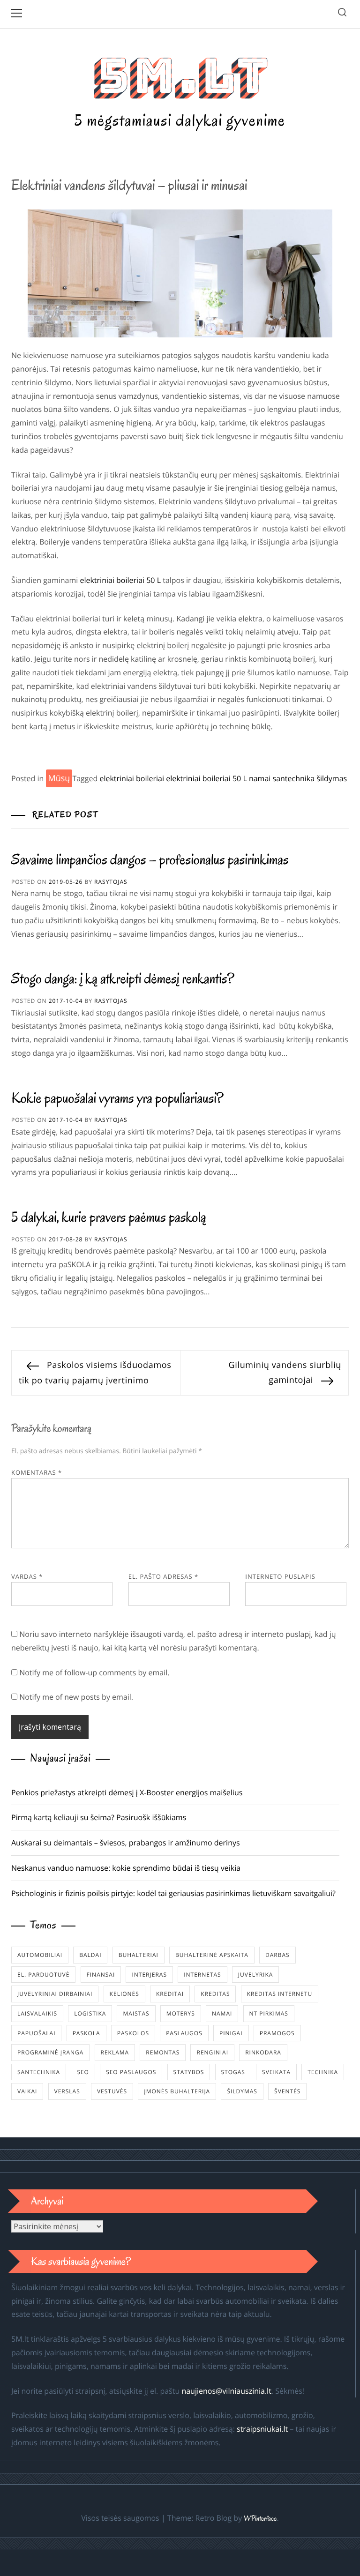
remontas (163, 2052)
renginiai (212, 2052)
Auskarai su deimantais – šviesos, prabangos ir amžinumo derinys (126, 1843)
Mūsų (59, 778)
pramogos (277, 2033)
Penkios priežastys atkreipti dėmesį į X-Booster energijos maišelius (127, 1792)
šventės (287, 2091)
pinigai (231, 2033)
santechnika (294, 778)
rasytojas (111, 882)
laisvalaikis (37, 2013)
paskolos (133, 2033)
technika (323, 2072)
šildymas (332, 778)
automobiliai (40, 1955)
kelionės (124, 1994)
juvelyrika (255, 1975)
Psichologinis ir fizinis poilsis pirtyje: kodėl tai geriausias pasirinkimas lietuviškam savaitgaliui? (173, 1893)
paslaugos (184, 2033)
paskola (86, 2033)
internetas (202, 1975)
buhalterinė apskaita (212, 1955)
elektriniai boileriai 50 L (120, 580)
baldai (90, 1955)
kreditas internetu (280, 1994)
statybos (189, 2072)
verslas (67, 2091)
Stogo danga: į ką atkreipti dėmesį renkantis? (123, 979)
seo (83, 2072)
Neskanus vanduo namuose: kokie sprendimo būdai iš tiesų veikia (126, 1868)
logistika (90, 2013)
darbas (277, 1955)
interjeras (149, 1975)
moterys (181, 2013)
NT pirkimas (269, 2013)
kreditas (215, 1994)
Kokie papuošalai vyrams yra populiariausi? (117, 1098)
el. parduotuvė (43, 1975)
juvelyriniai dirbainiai (55, 1994)
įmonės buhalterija (177, 2091)
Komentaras (37, 1472)
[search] (342, 14)
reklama (115, 2052)
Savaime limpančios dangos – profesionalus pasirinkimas (150, 860)
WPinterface (260, 2519)
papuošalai (36, 2033)
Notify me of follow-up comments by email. (94, 1673)
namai (260, 778)
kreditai (170, 1994)
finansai (101, 1975)
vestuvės (112, 2091)
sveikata (276, 2072)
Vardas (27, 1576)
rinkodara (263, 2052)
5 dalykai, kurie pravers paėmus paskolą (109, 1217)
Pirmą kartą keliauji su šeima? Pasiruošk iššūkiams (99, 1817)
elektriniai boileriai (132, 778)
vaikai (27, 2091)
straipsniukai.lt (262, 2429)
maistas (136, 2013)
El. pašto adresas (164, 1576)
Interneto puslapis (280, 1576)
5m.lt (180, 76)
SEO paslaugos (131, 2072)
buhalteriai (139, 1955)
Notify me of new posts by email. (76, 1697)
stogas (233, 2072)
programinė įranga (50, 2052)
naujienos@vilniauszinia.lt (226, 2391)
